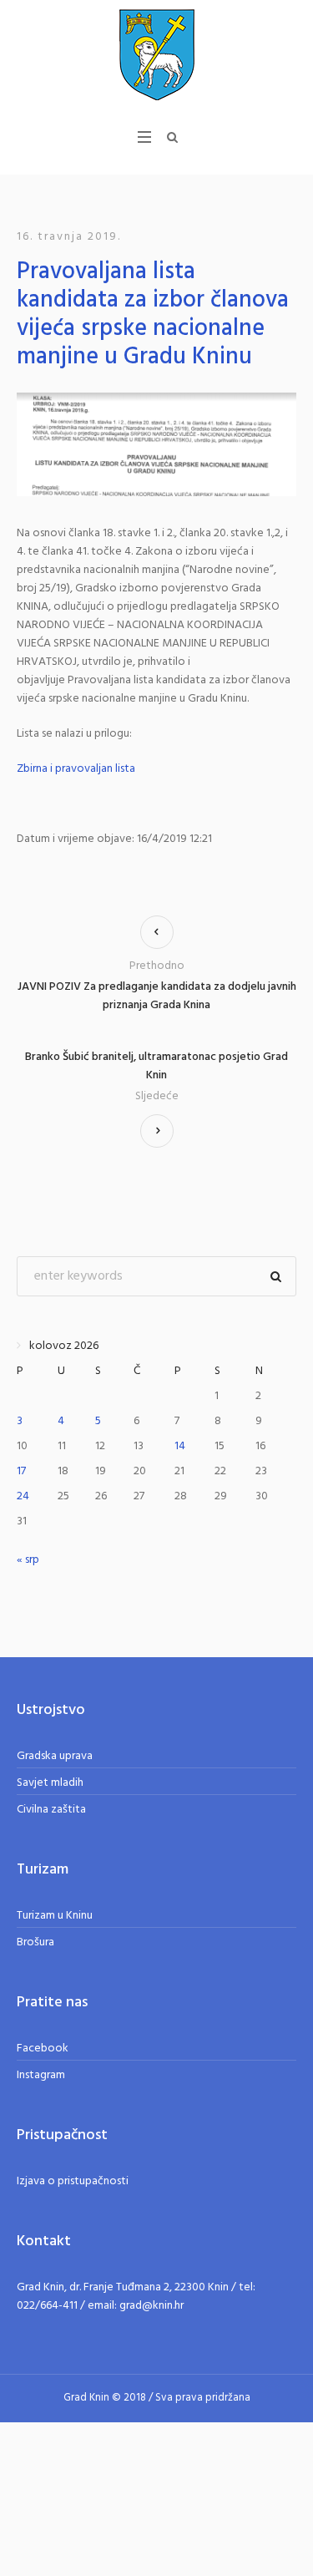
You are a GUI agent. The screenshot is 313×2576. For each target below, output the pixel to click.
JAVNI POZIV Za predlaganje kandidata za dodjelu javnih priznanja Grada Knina (157, 996)
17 (21, 1471)
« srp (28, 1560)
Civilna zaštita (51, 1810)
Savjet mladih (50, 1783)
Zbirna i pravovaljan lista (76, 769)
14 (180, 1446)
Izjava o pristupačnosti (73, 2181)
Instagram (41, 2075)
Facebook (43, 2049)
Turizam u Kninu (55, 1916)
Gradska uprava (55, 1756)
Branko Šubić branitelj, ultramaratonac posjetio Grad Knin (156, 1067)
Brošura (35, 1942)
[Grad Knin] (157, 54)
